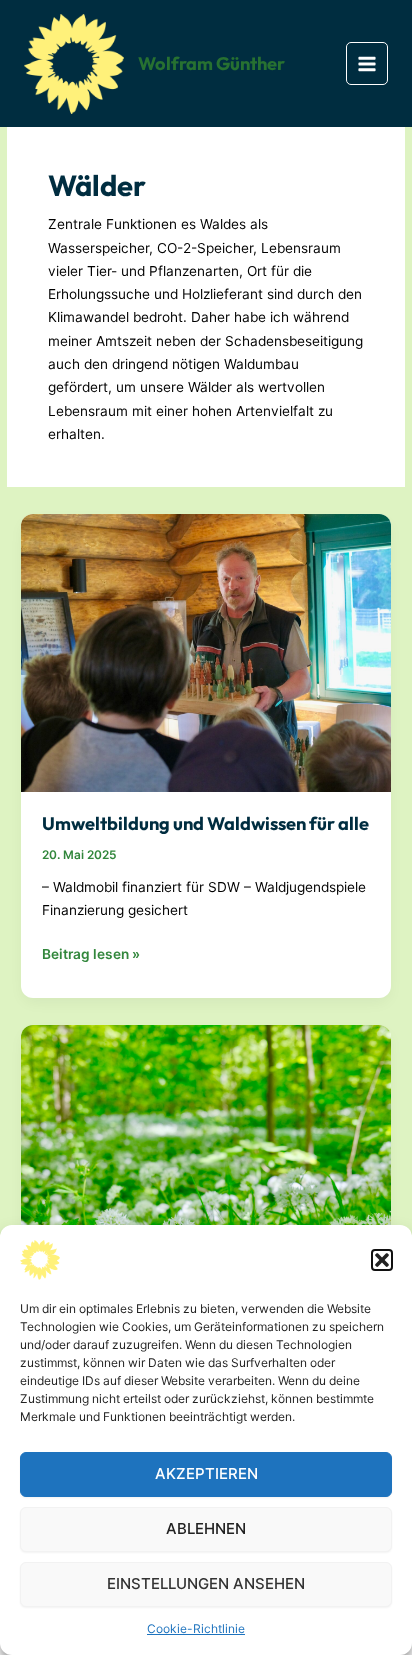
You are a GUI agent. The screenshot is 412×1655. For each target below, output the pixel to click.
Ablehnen (206, 1528)
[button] (382, 1260)
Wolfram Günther (211, 63)
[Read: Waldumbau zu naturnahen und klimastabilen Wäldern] (206, 1163)
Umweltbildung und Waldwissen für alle (205, 823)
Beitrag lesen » (91, 955)
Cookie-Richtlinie (196, 1628)
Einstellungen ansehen (206, 1583)
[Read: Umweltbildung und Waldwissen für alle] (206, 652)
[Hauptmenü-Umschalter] (367, 63)
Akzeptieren (206, 1473)
